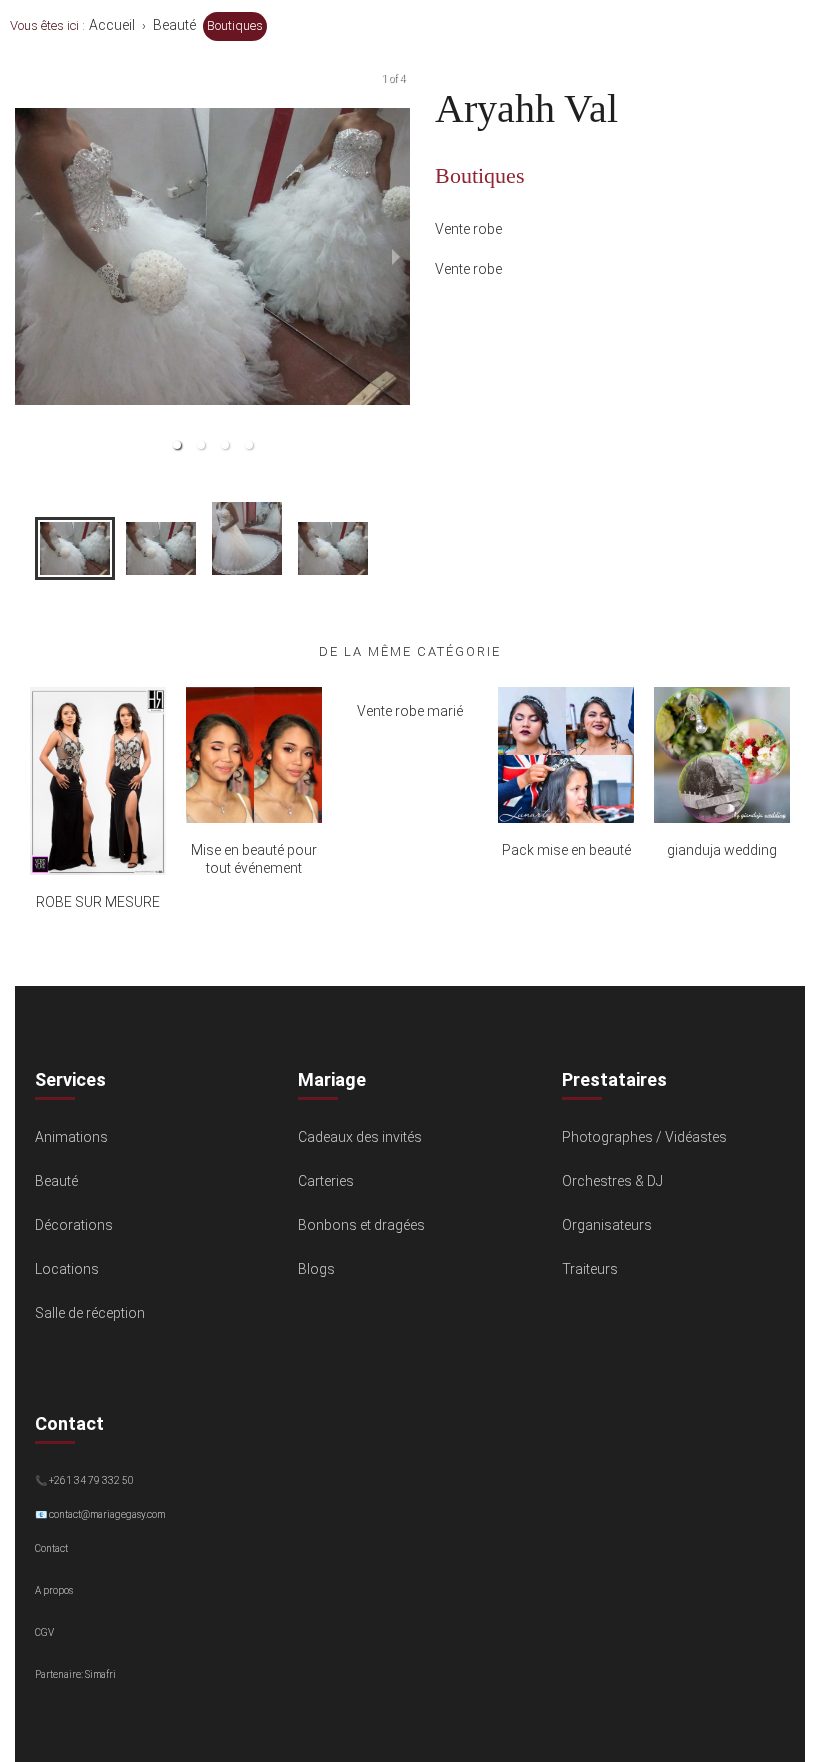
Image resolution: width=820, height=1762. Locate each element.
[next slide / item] (396, 256)
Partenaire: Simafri (75, 1674)
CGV (44, 1632)
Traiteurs (590, 1269)
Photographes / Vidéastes (644, 1137)
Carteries (326, 1181)
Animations (71, 1137)
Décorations (74, 1225)
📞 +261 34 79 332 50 (84, 1480)
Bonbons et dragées (361, 1225)
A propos (54, 1590)
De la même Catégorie (410, 651)
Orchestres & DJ (612, 1181)
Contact (51, 1548)
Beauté (174, 25)
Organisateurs (607, 1225)
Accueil (112, 25)
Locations (67, 1269)
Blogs (316, 1269)
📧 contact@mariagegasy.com (100, 1514)
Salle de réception (90, 1313)
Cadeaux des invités (360, 1137)
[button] (177, 445)
